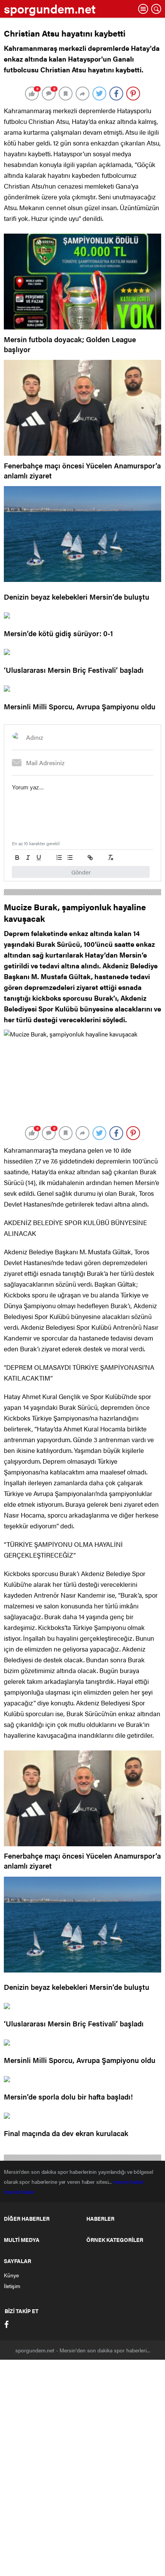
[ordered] (59, 858)
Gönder (81, 872)
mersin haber (129, 2181)
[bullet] (70, 858)
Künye (11, 2275)
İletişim (12, 2286)
